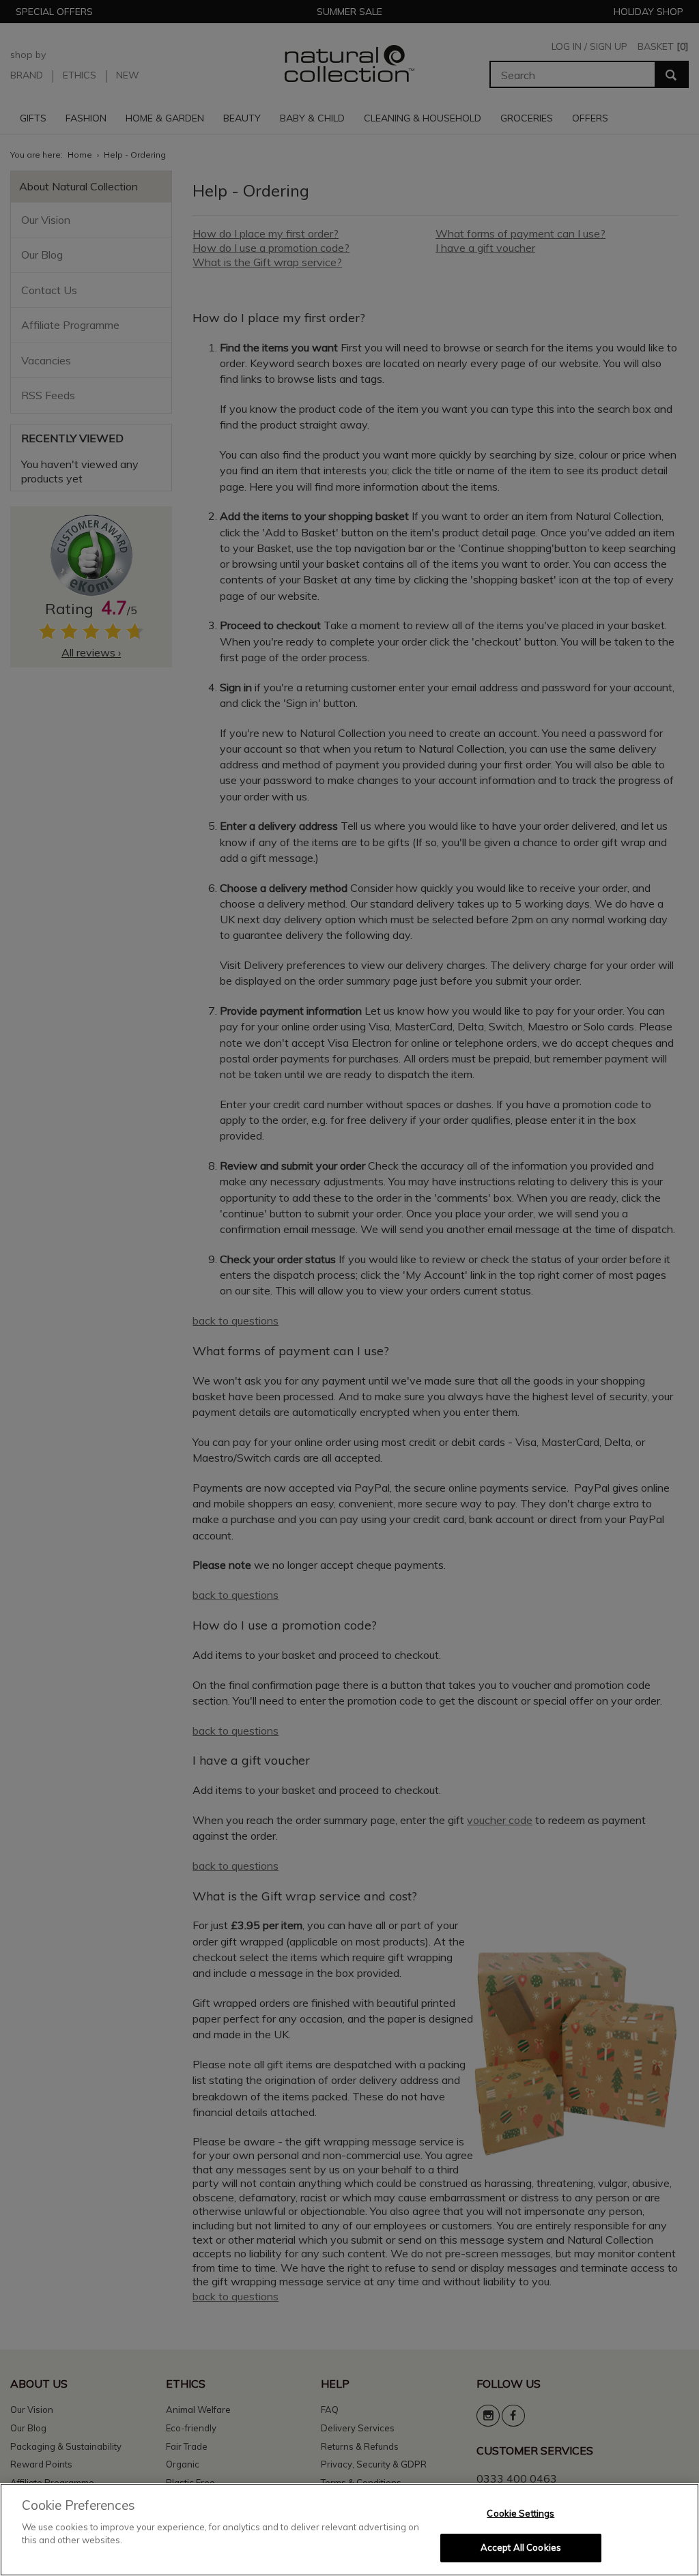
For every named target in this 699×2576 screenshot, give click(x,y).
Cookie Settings (520, 2513)
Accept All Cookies (521, 2547)
